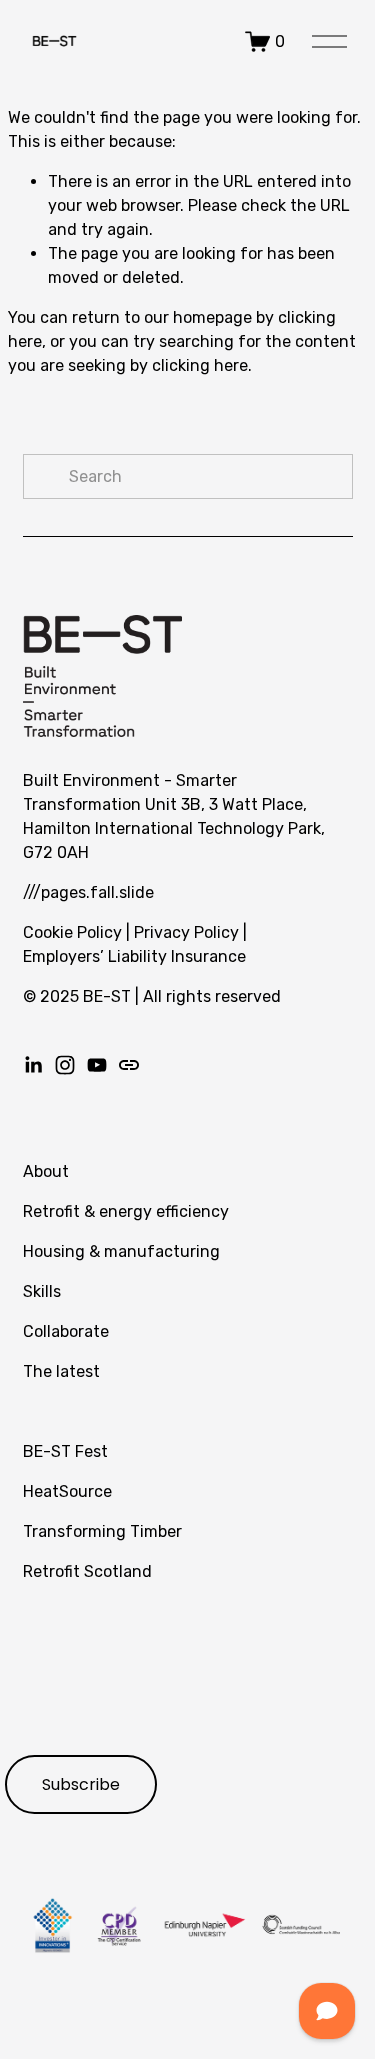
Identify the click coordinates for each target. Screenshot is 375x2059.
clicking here (200, 365)
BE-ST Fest (65, 1451)
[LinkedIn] (33, 1065)
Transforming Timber (102, 1531)
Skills (42, 1291)
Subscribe (81, 1784)
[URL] (129, 1065)
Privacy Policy (186, 932)
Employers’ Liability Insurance (134, 956)
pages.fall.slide (97, 892)
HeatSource (67, 1491)
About (46, 1171)
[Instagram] (65, 1065)
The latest (61, 1371)
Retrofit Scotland (87, 1571)
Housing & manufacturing (121, 1251)
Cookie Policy (72, 932)
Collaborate (66, 1331)
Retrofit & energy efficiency (126, 1211)
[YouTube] (97, 1065)
